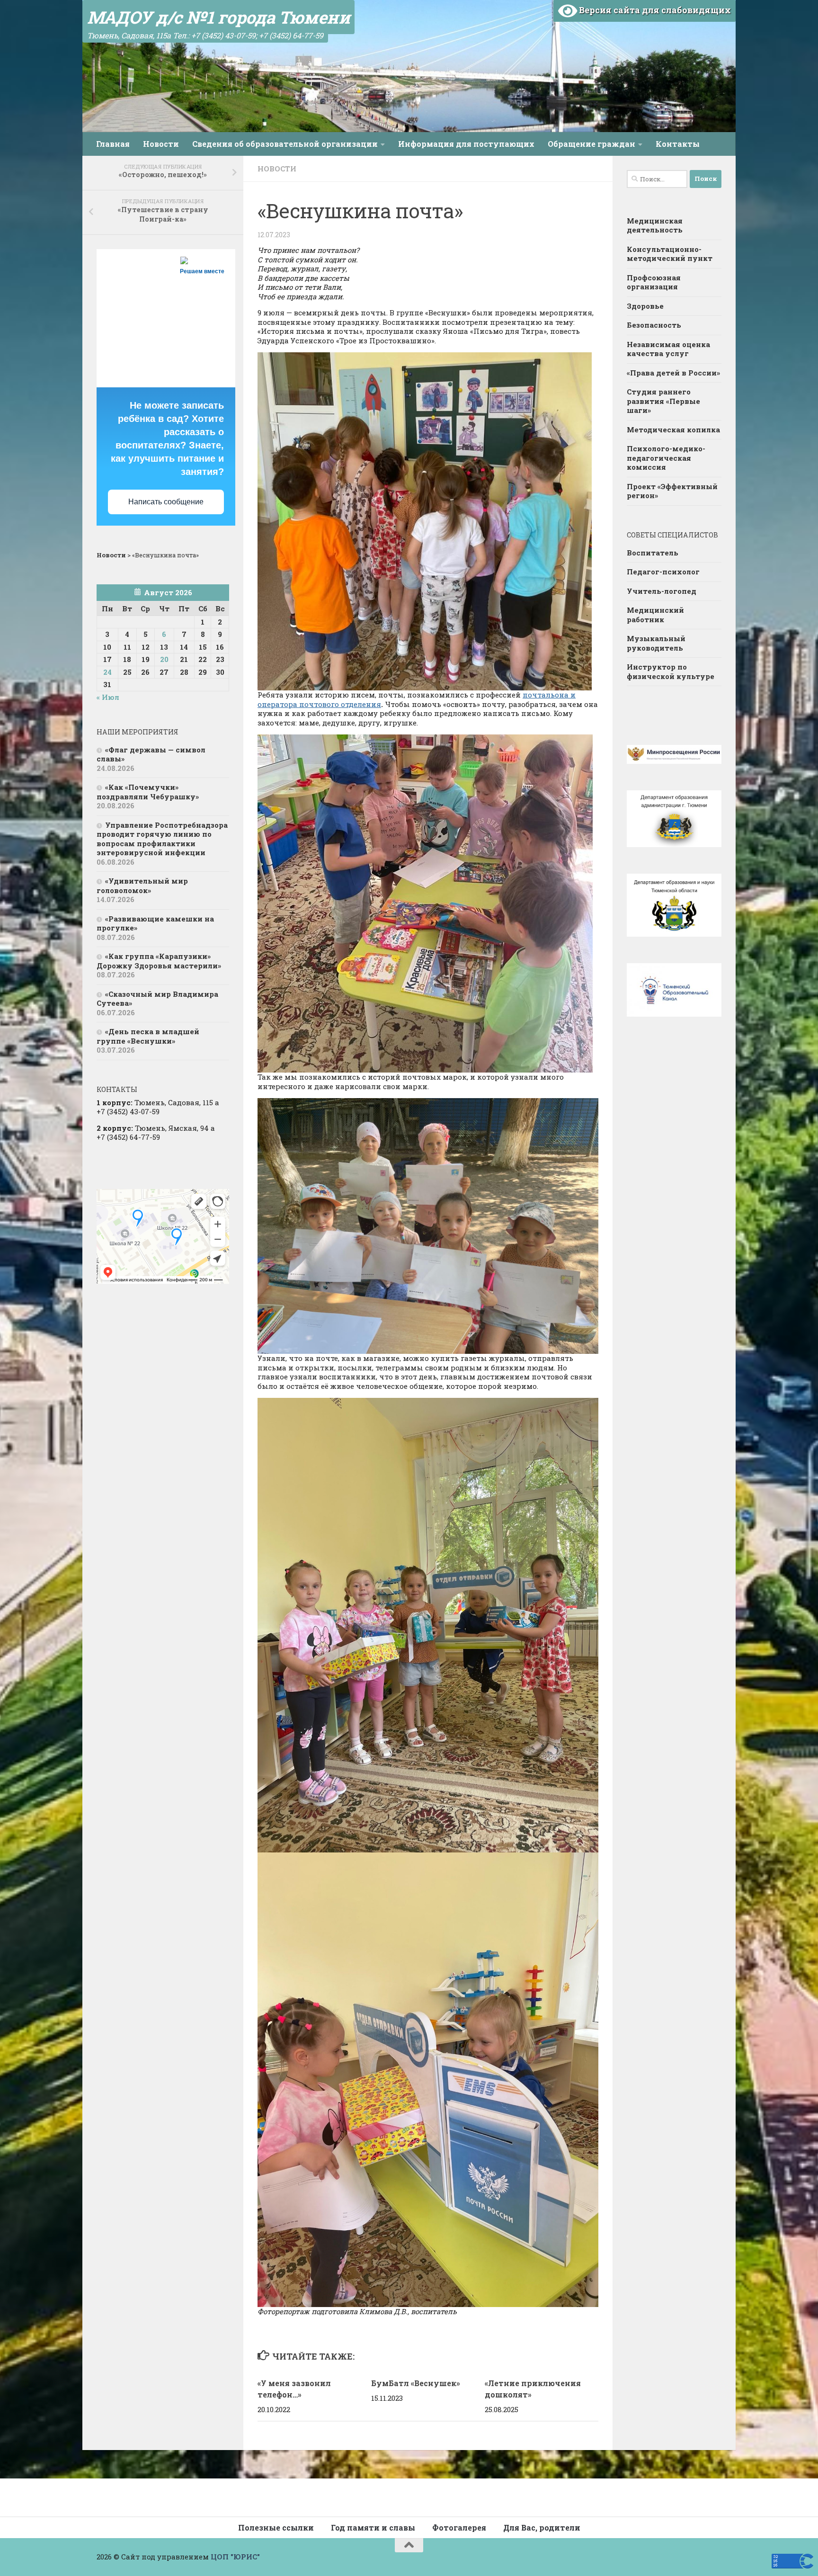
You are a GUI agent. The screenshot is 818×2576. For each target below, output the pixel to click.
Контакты (678, 144)
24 (107, 672)
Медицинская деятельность (655, 225)
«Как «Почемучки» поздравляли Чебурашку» (148, 792)
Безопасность (654, 325)
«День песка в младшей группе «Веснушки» (148, 1036)
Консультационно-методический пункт (670, 254)
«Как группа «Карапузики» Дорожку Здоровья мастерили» (159, 961)
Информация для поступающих (466, 144)
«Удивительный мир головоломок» (142, 885)
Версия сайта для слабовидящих (654, 10)
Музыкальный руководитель (656, 643)
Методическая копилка (673, 429)
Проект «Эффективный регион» (672, 491)
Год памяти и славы (373, 2527)
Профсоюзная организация (654, 282)
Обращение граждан (591, 144)
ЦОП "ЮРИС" (235, 2557)
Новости (161, 144)
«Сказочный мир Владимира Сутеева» (157, 999)
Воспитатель (653, 553)
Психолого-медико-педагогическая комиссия (666, 458)
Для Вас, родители (542, 2527)
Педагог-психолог (663, 572)
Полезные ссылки (276, 2527)
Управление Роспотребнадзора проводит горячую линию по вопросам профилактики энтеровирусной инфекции (162, 839)
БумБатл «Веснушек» (416, 2383)
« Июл (108, 697)
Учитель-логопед (662, 591)
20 (164, 659)
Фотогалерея (459, 2527)
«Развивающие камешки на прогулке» (155, 923)
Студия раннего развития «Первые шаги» (663, 401)
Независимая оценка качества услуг (668, 349)
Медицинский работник (655, 615)
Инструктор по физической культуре (671, 671)
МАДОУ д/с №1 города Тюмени (218, 17)
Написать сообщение (166, 502)
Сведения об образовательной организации (285, 144)
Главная (113, 144)
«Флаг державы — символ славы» (151, 754)
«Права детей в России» (673, 373)
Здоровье (645, 306)
